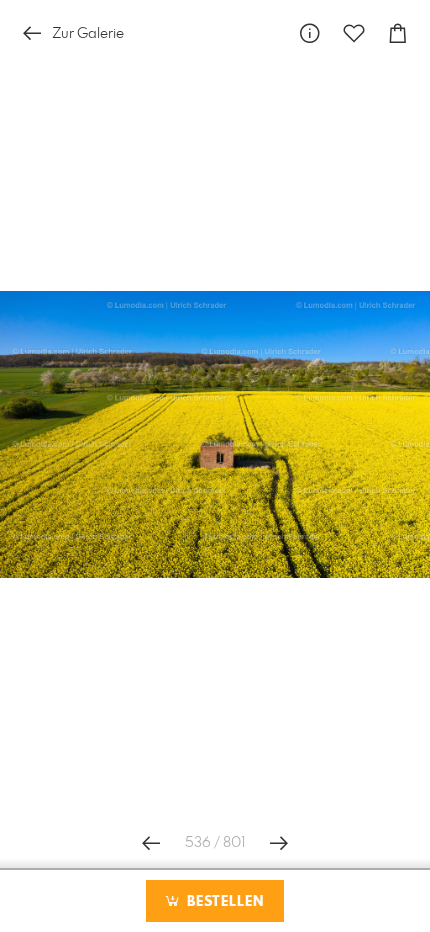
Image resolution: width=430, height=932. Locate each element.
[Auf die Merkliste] (354, 33)
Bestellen (223, 902)
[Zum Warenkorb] (398, 33)
